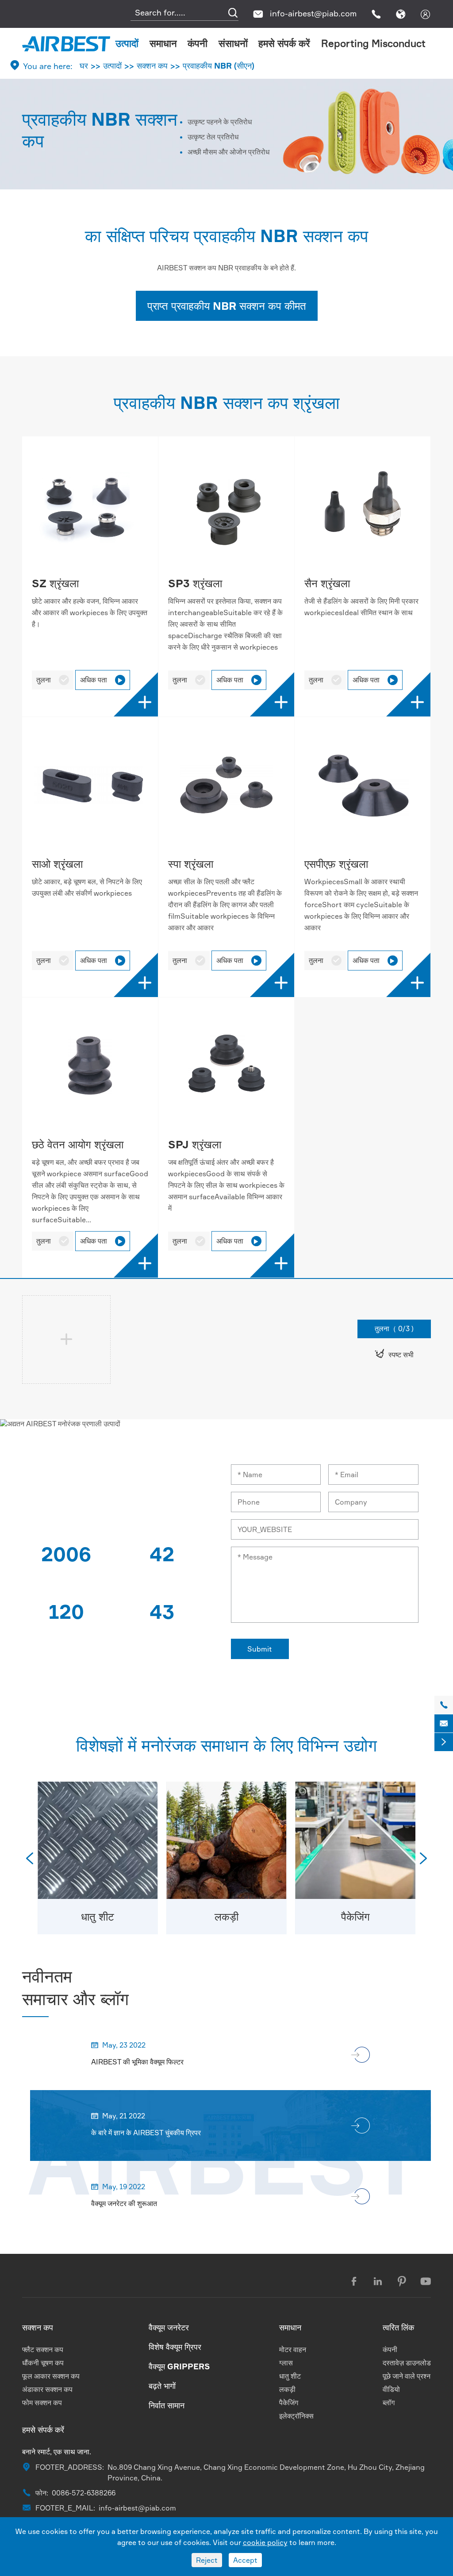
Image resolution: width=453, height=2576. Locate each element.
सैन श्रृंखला (327, 583)
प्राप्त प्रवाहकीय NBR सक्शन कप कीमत (227, 306)
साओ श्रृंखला (57, 864)
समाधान (163, 43)
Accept (245, 2560)
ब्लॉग (389, 2403)
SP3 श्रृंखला (195, 583)
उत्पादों (127, 43)
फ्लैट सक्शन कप (43, 2349)
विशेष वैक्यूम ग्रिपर (175, 2347)
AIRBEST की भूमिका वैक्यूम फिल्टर (137, 2062)
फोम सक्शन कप (42, 2403)
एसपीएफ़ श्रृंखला (336, 864)
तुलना (53, 680)
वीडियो (391, 2389)
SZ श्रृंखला (55, 583)
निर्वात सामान (167, 2405)
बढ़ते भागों (162, 2386)
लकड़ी (226, 1917)
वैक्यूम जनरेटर (169, 2327)
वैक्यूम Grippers (179, 2366)
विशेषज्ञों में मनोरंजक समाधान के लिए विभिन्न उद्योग (226, 1745)
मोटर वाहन (293, 2349)
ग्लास (286, 2363)
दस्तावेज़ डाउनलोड (407, 2363)
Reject (207, 2560)
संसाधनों (233, 43)
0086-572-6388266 (84, 2493)
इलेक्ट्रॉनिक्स (296, 2416)
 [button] (423, 1858)
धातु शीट (98, 1917)
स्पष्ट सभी (394, 1354)
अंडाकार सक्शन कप (47, 2389)
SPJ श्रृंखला (195, 1144)
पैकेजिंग (355, 1917)
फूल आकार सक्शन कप (51, 2376)
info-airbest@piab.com (313, 13)
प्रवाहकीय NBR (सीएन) (219, 65)
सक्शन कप (152, 65)
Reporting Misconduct (373, 43)
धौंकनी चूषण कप (43, 2363)
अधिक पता (102, 680)
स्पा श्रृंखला (191, 864)
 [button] (30, 1858)
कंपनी (198, 43)
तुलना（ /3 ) (394, 1328)
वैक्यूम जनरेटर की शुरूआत (124, 2203)
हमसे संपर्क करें (284, 43)
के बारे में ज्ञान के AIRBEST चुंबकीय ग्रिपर (146, 2133)
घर (84, 65)
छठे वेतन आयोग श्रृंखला (78, 1144)
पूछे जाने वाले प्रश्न (407, 2376)
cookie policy (265, 2542)
